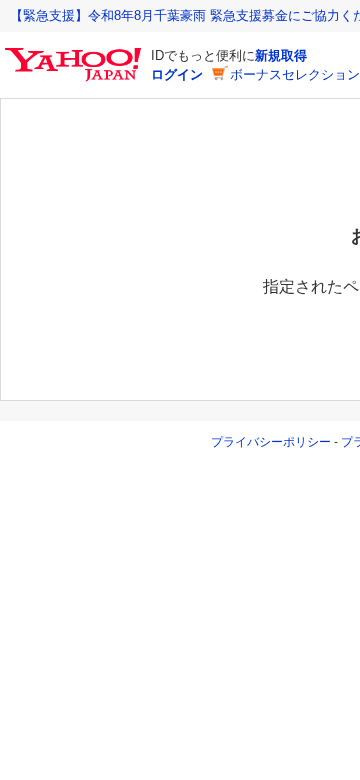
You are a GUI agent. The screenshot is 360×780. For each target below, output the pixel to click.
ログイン (177, 74)
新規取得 (281, 55)
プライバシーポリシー (271, 442)
